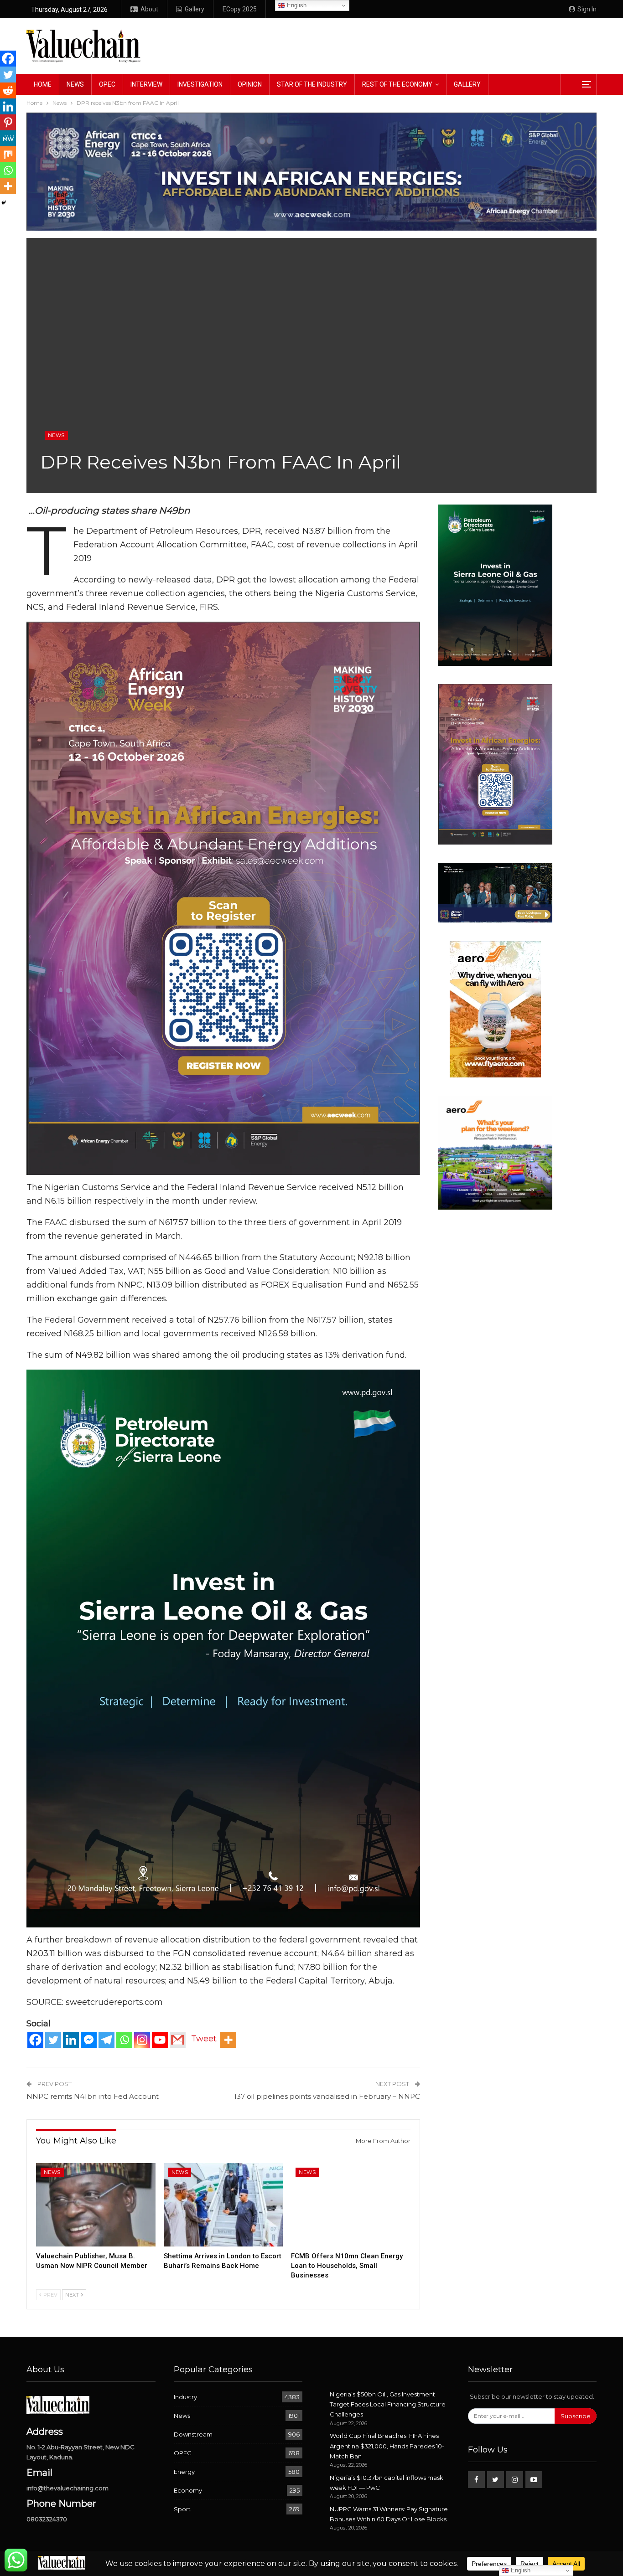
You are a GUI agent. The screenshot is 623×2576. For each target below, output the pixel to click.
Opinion (250, 84)
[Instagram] (142, 2040)
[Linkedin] (71, 2040)
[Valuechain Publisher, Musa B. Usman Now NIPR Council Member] (96, 2205)
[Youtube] (160, 2040)
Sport (182, 2509)
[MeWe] (8, 138)
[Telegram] (106, 2040)
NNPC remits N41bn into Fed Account (93, 2096)
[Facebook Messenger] (89, 2040)
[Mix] (8, 154)
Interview (146, 84)
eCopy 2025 (240, 9)
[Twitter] (53, 2040)
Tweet (204, 2039)
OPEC (107, 84)
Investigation (200, 84)
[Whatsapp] (124, 2040)
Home (43, 84)
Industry (185, 2397)
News (75, 84)
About (149, 9)
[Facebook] (35, 2040)
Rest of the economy (397, 84)
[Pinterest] (8, 122)
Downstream (193, 2434)
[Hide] (4, 203)
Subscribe (576, 2416)
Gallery (195, 9)
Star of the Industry (312, 84)
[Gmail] (178, 2040)
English (296, 5)
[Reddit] (8, 90)
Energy (184, 2472)
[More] (228, 2040)
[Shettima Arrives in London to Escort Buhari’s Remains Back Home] (223, 2205)
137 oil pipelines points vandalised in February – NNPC (327, 2096)
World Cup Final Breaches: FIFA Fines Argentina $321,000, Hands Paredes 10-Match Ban (387, 2446)
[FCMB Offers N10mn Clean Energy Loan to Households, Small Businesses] (351, 2205)
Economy (188, 2490)
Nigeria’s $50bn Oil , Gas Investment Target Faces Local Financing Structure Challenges (388, 2404)
